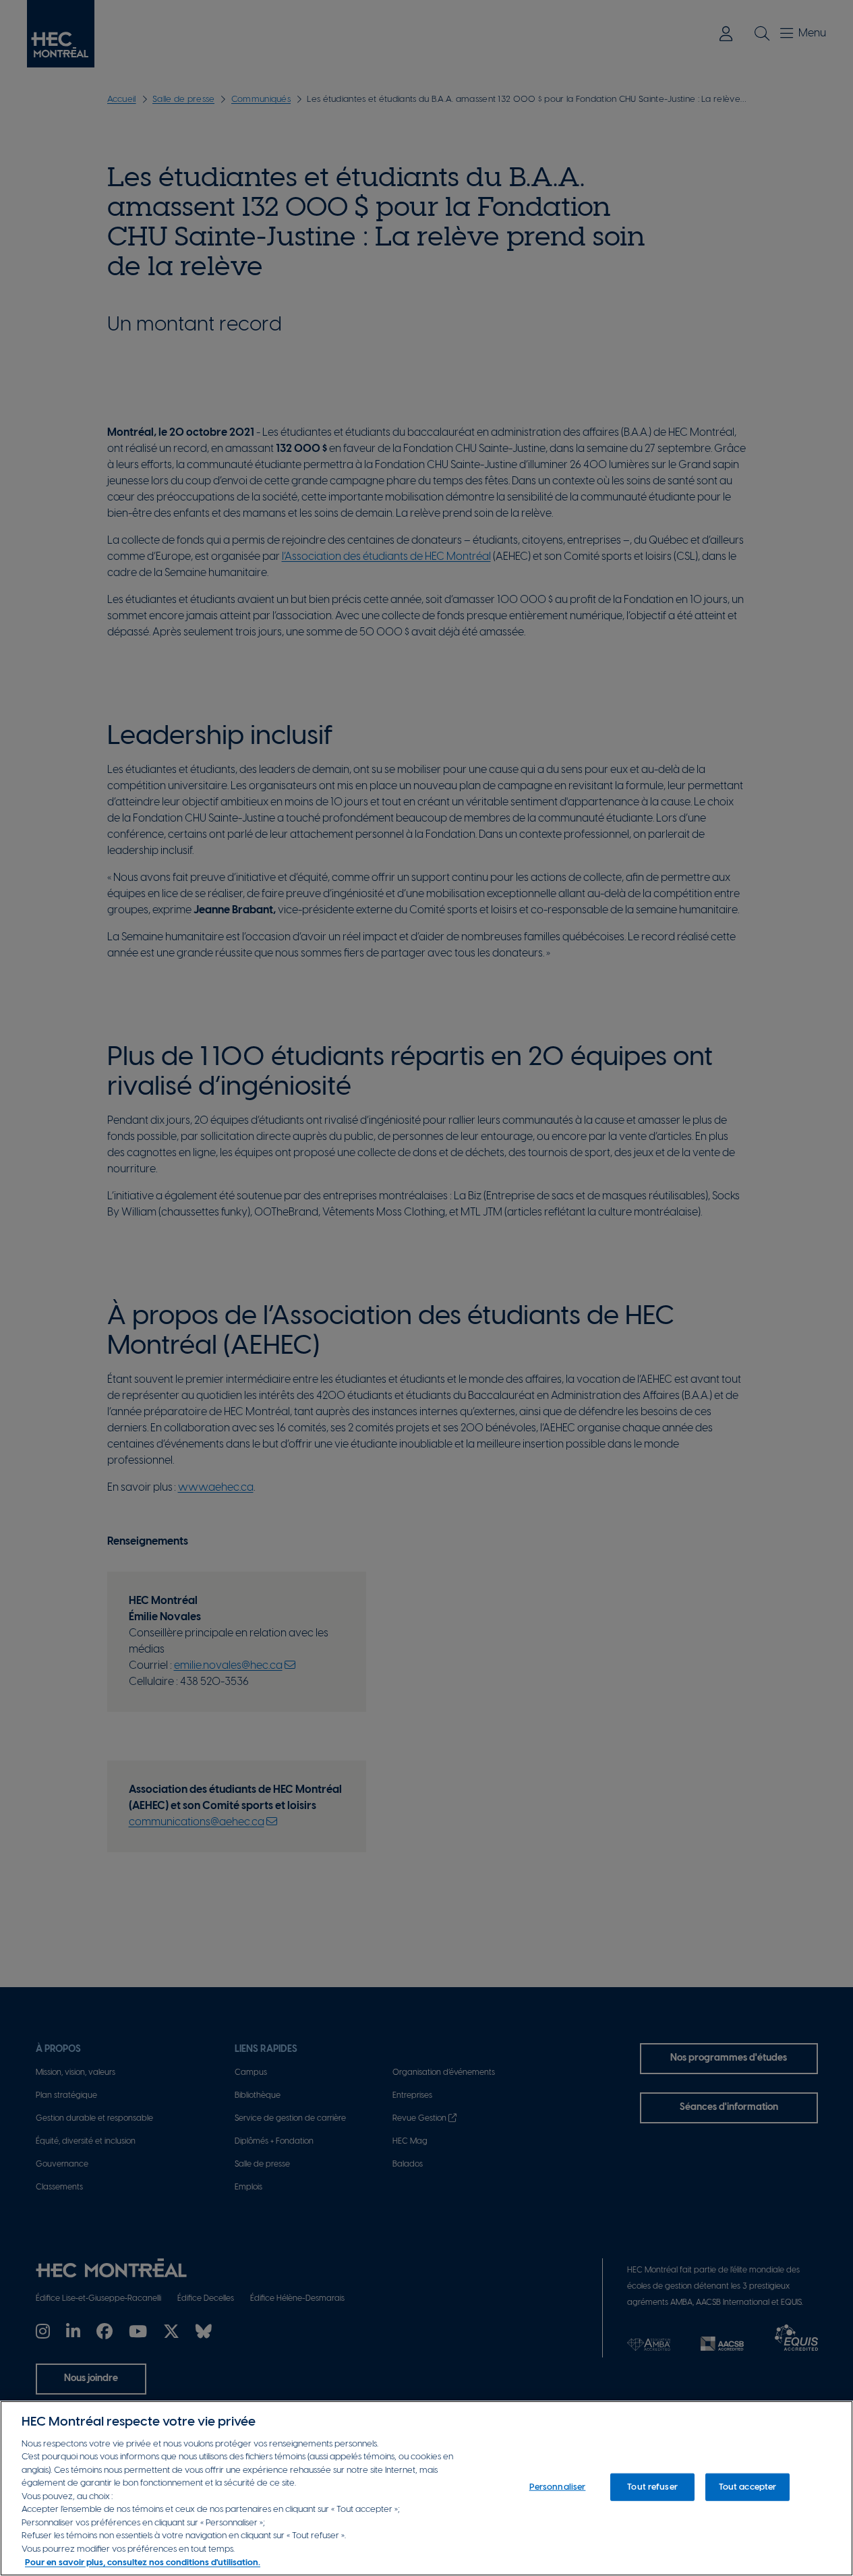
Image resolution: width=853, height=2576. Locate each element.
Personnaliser (558, 2487)
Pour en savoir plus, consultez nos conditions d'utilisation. (143, 2562)
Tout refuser (652, 2487)
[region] (426, 2488)
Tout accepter (748, 2487)
